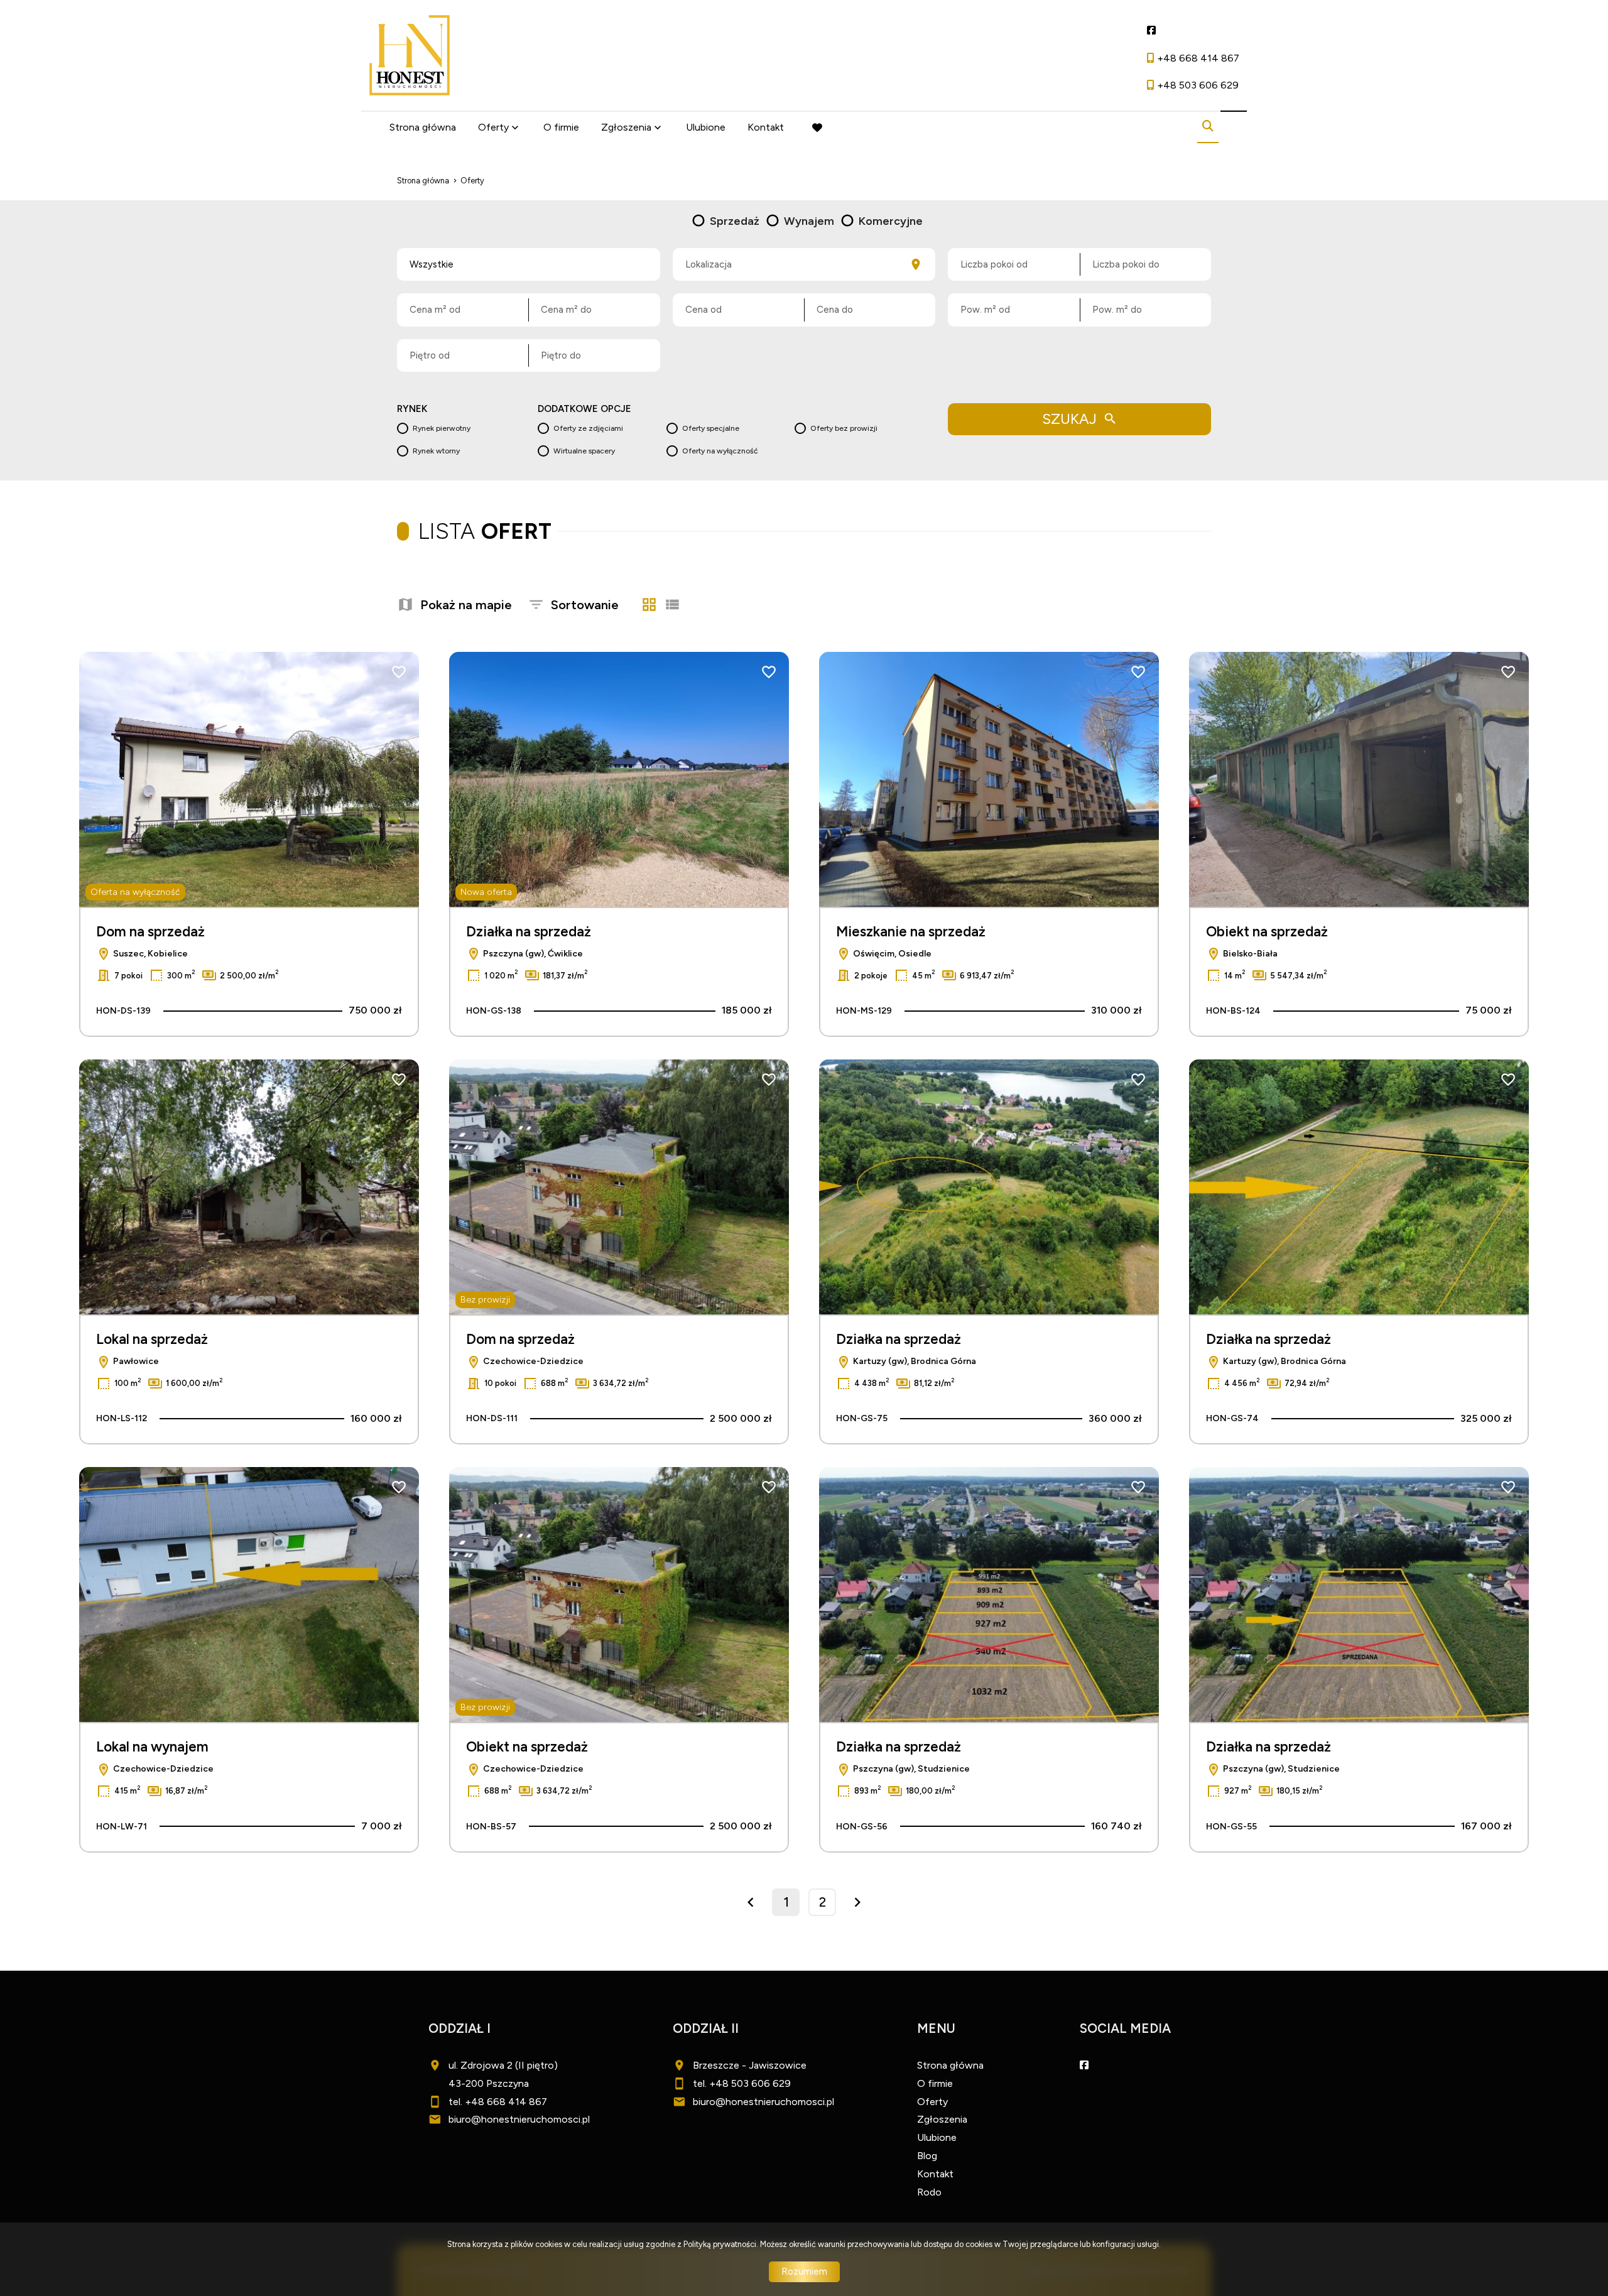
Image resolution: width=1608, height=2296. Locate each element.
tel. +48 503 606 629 (742, 2083)
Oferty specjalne (711, 428)
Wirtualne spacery (584, 451)
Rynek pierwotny (442, 428)
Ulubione (706, 127)
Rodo (929, 2192)
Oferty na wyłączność (720, 451)
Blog (927, 2156)
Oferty (493, 127)
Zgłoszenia (942, 2119)
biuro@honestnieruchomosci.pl (519, 2119)
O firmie (561, 127)
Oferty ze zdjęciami (588, 428)
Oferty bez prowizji (844, 428)
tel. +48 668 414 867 (498, 2102)
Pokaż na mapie (466, 605)
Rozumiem (804, 2272)
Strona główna (423, 127)
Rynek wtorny (436, 451)
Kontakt (766, 127)
